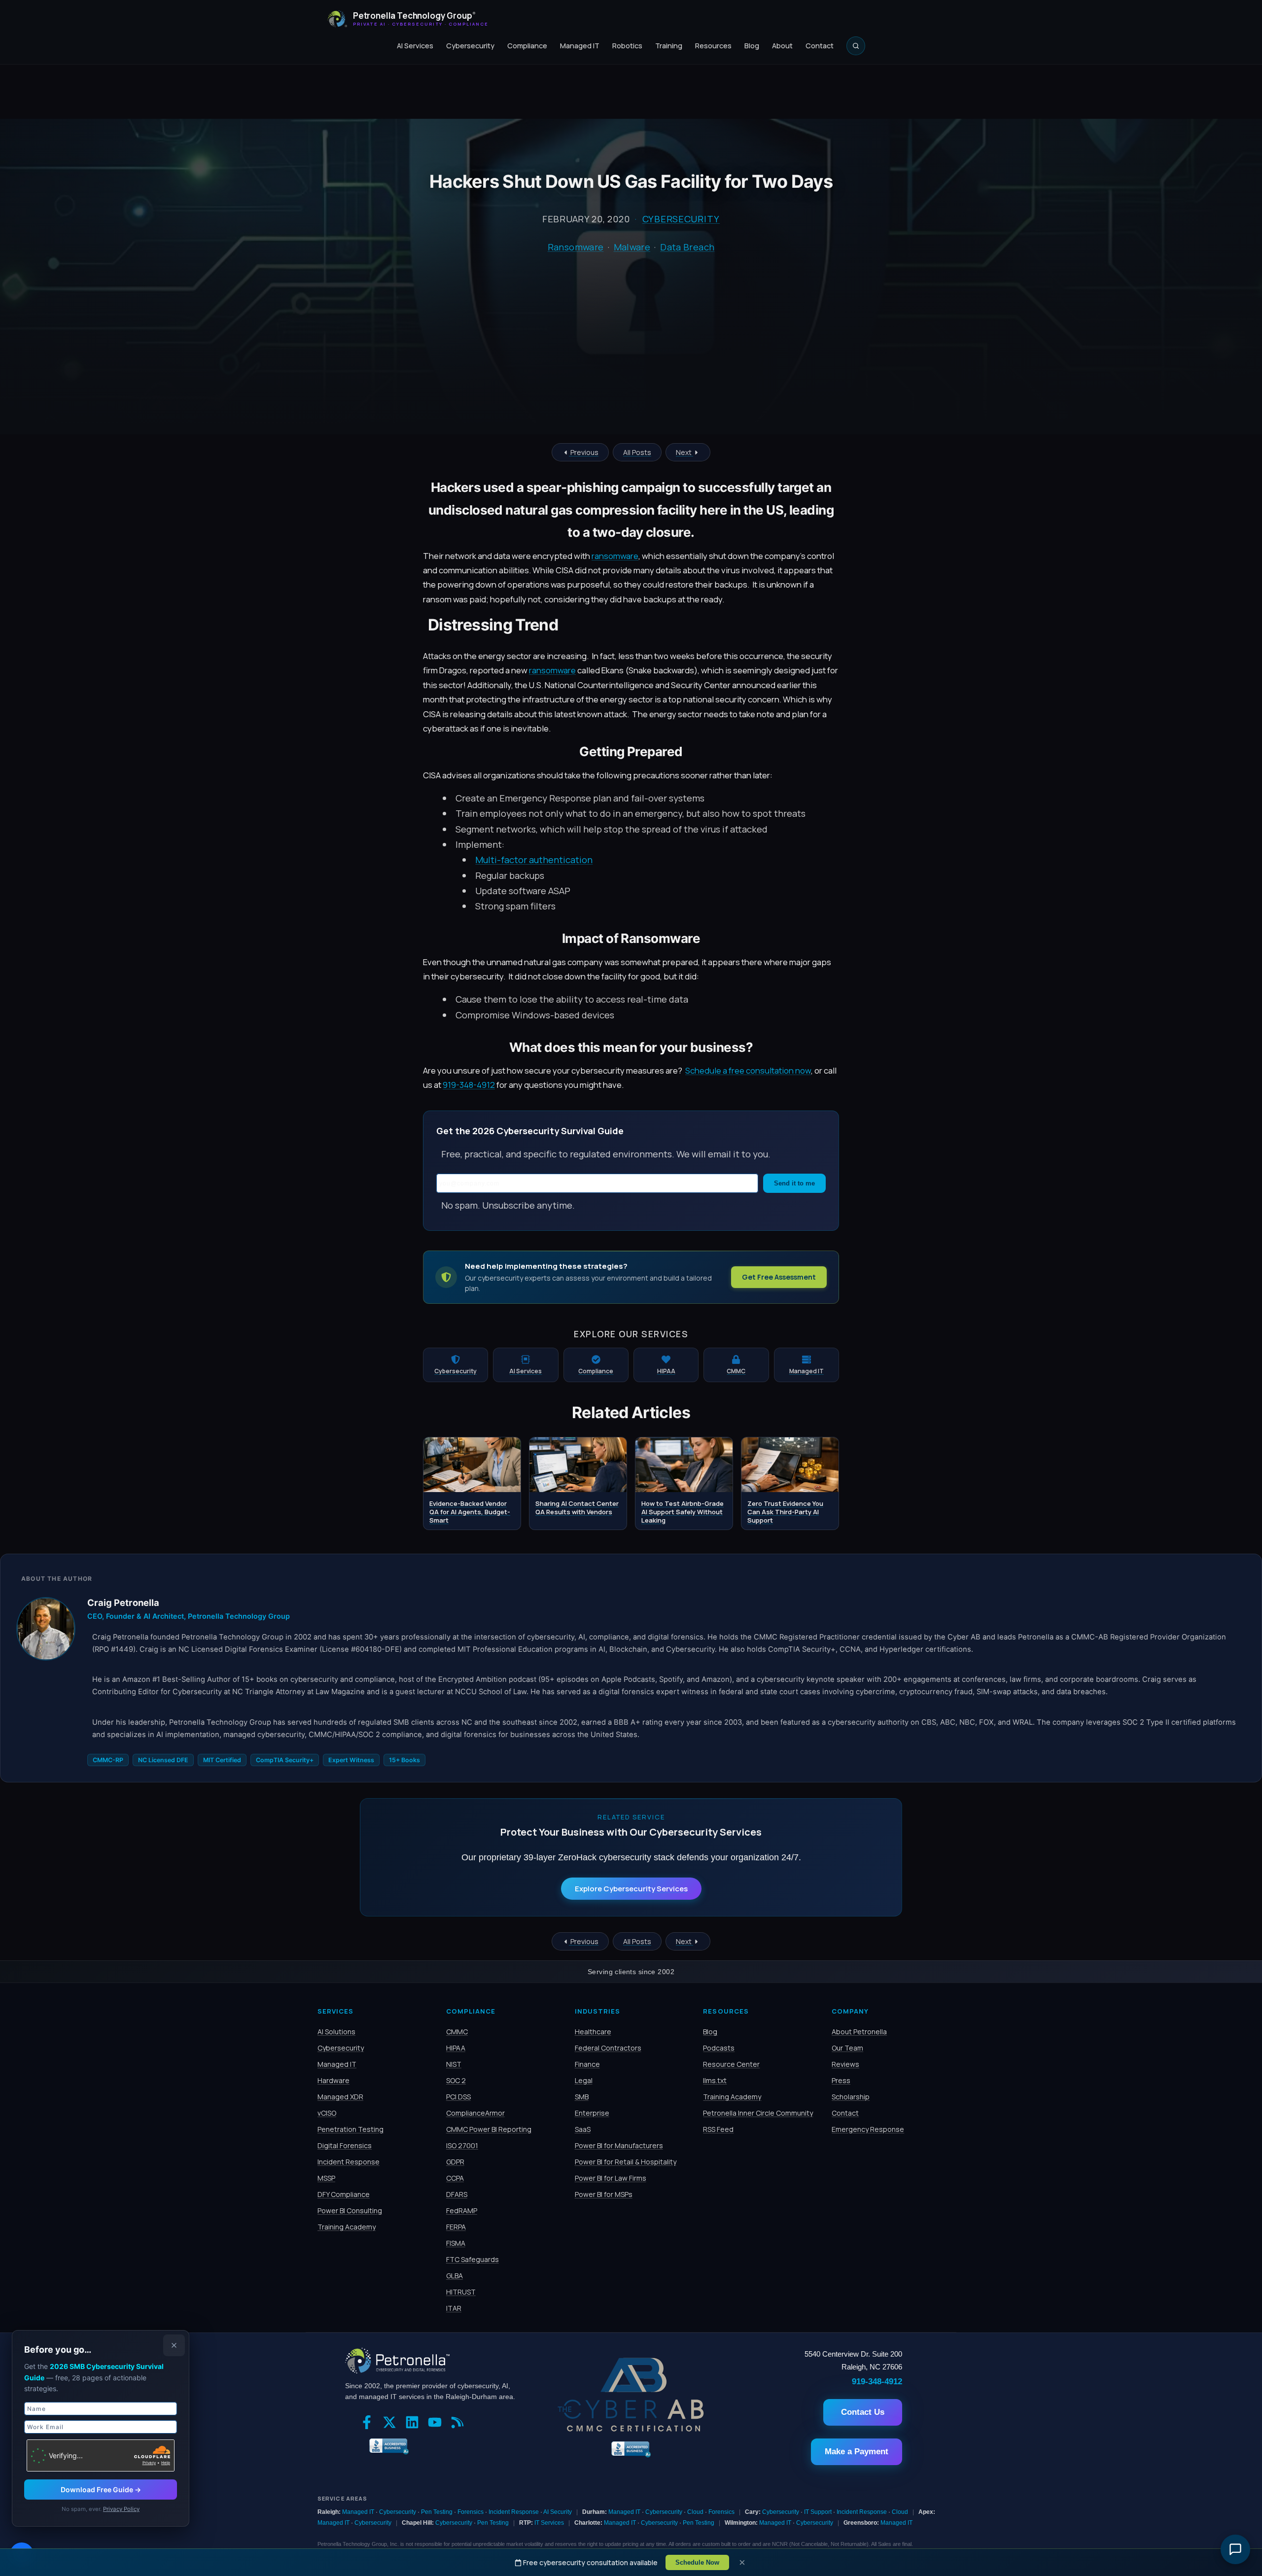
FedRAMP (462, 2210)
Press (841, 2080)
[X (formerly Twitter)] (392, 2423)
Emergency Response (868, 2129)
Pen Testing (437, 2512)
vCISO (327, 2113)
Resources (713, 46)
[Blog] (460, 2423)
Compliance (527, 46)
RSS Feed (718, 2129)
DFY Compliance (344, 2194)
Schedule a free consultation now (748, 1070)
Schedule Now (697, 2562)
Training (669, 46)
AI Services (415, 46)
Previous (584, 452)
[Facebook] (369, 2423)
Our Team (847, 2048)
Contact (820, 46)
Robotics (627, 46)
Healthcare (593, 2032)
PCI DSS (458, 2097)
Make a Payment (857, 2452)
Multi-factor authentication (534, 860)
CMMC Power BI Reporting (489, 2129)
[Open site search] (856, 46)
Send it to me (794, 1183)
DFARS (457, 2194)
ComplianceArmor (475, 2113)
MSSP (326, 2178)
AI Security (558, 2512)
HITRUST (461, 2292)
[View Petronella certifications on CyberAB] (631, 2429)
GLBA (455, 2276)
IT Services (549, 2523)
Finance (587, 2064)
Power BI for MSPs (604, 2194)
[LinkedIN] (415, 2423)
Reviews (845, 2064)
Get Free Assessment (779, 1277)
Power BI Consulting (350, 2210)
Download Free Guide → (101, 2489)
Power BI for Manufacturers (619, 2145)
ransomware (615, 556)
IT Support (818, 2512)
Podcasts (719, 2048)
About (782, 46)
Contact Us (863, 2412)
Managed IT (580, 46)
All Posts (637, 452)
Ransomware (576, 247)
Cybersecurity (470, 46)
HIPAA (456, 2048)
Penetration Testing (351, 2129)
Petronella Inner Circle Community (758, 2113)
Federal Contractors (608, 2048)
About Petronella (859, 2032)
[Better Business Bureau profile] (631, 2456)
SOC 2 (456, 2080)
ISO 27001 (462, 2145)
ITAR (454, 2308)
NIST (454, 2064)
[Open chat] (1235, 2549)
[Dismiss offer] (174, 2345)
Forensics (471, 2512)
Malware (632, 247)
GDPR (455, 2162)
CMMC (457, 2032)
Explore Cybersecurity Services (631, 1889)
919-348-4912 (469, 1085)
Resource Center (731, 2064)
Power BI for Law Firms (611, 2178)
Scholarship (851, 2097)
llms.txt (715, 2080)
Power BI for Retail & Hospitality (626, 2162)
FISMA (456, 2243)
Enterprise (592, 2113)
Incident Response (349, 2162)
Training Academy (347, 2227)
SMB (582, 2097)
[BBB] (387, 2445)
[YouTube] (437, 2423)
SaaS (583, 2129)
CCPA (455, 2178)
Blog (752, 46)
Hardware (333, 2080)
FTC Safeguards (473, 2259)
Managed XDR (340, 2097)
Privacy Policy (121, 2509)
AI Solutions (336, 2032)
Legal (584, 2080)
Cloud (695, 2512)
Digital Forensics (345, 2145)
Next (684, 452)
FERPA (456, 2227)
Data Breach (687, 247)
